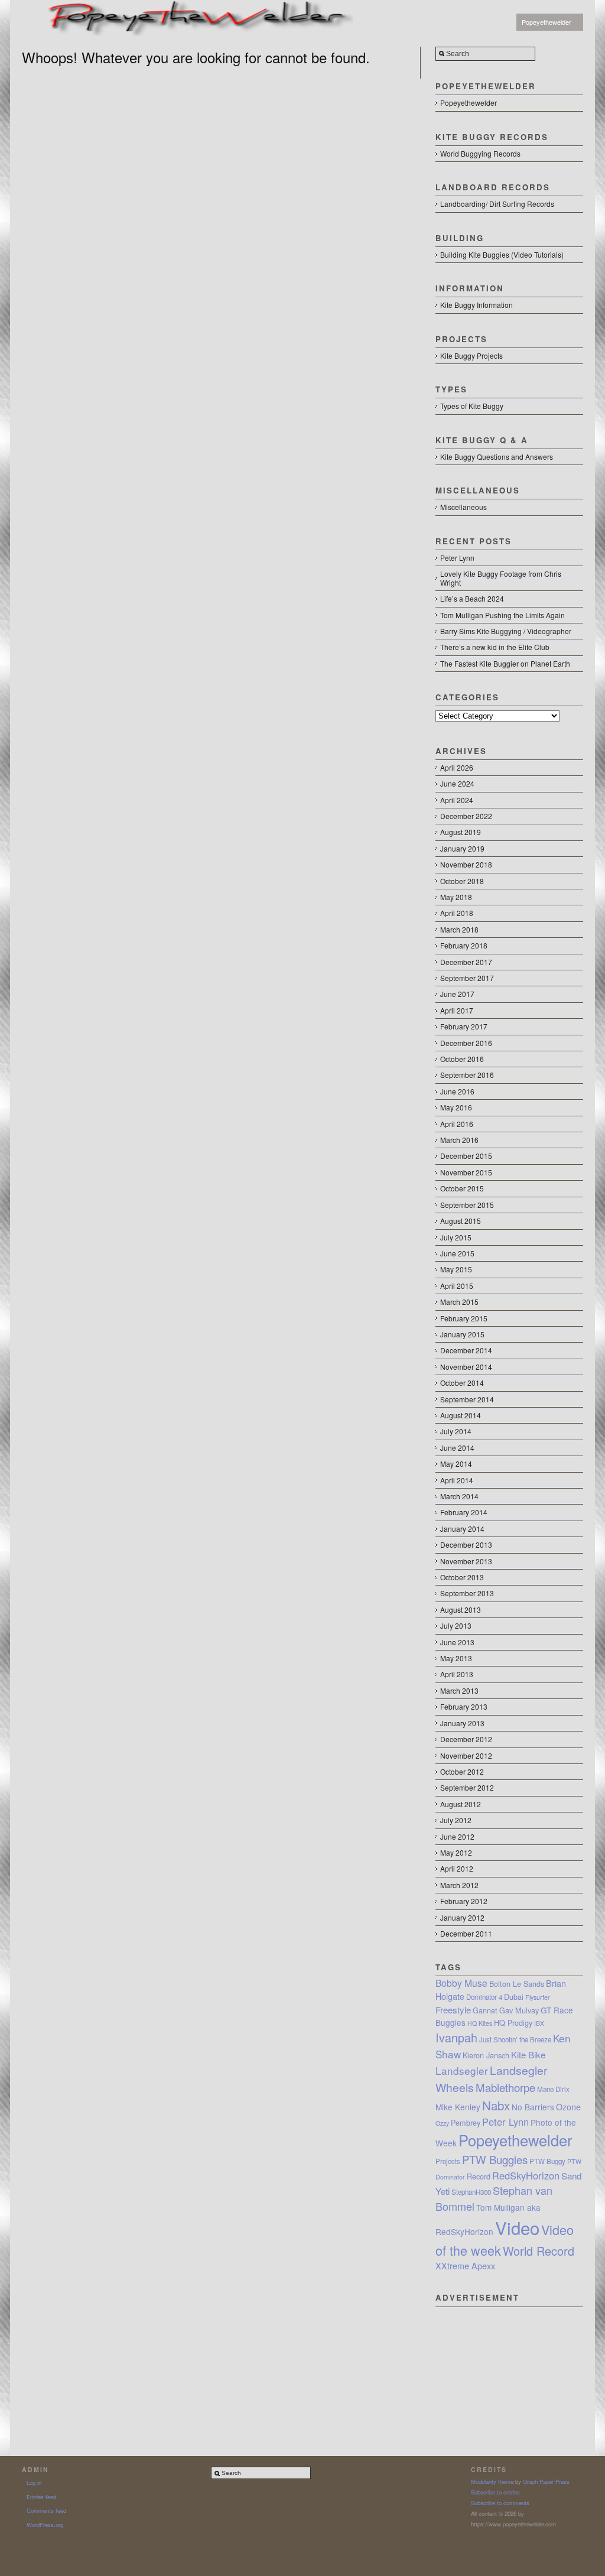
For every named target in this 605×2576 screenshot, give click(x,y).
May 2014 (456, 1464)
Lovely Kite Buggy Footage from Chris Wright (501, 578)
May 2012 (456, 1852)
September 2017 (467, 978)
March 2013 (459, 1690)
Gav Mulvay (519, 2010)
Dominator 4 (484, 1997)
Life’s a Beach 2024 (472, 598)
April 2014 (457, 1480)
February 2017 (464, 1026)
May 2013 (456, 1658)
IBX (539, 2023)
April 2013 (457, 1674)
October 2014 (462, 1383)
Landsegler (462, 2070)
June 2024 (457, 783)
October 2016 (462, 1059)
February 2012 (464, 1901)
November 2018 (466, 864)
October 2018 (462, 881)
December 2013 (466, 1544)
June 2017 (457, 994)
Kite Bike (528, 2054)
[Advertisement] (509, 2366)
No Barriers (533, 2107)
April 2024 (457, 800)
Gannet (485, 2010)
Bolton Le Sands (517, 1984)
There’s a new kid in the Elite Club (495, 647)
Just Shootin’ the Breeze (515, 2039)
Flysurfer (538, 1997)
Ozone (568, 2107)
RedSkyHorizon (526, 2175)
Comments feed (46, 2510)
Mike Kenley (458, 2107)
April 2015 (457, 1286)
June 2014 (457, 1448)
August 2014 (461, 1415)
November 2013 (466, 1561)
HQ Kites (480, 2023)
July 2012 (456, 1820)
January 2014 (462, 1529)
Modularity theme (492, 2481)
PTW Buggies (495, 2159)
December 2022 (466, 816)
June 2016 (457, 1091)
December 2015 (466, 1156)
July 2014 (456, 1431)
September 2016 (467, 1075)
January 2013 (462, 1723)
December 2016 (466, 1043)
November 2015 (466, 1172)
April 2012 (457, 1868)
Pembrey (466, 2123)
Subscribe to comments (500, 2503)
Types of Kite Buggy (472, 406)
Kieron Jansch (486, 2055)
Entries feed (41, 2497)
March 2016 (459, 1140)
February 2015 (464, 1318)
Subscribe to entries (495, 2492)
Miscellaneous (463, 507)
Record (479, 2177)
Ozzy (442, 2123)
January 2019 (462, 848)
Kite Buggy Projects (471, 355)
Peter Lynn (457, 558)
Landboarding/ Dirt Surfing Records (497, 204)
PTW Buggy (547, 2161)
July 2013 (456, 1625)
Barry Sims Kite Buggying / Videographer (506, 631)
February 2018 (464, 945)
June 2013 (457, 1642)
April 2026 (457, 767)
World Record (539, 2251)
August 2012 (461, 1804)
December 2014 (466, 1350)
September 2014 (467, 1399)
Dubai (514, 1997)
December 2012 (466, 1739)
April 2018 (457, 913)
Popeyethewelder (547, 22)
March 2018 (459, 929)
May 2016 (456, 1107)
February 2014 (464, 1512)
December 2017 (466, 962)
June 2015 (457, 1253)
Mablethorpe (505, 2087)
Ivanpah (456, 2037)
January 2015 (462, 1334)
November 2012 (466, 1755)
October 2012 (462, 1771)
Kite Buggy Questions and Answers (497, 457)
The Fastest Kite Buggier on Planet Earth (505, 663)
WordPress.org (45, 2525)
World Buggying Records (480, 153)
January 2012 (462, 1917)
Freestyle (453, 2010)
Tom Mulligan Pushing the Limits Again (502, 615)
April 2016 (457, 1124)
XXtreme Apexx (465, 2266)
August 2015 (461, 1221)
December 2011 (466, 1933)
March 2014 (459, 1496)
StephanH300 (471, 2192)
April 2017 (457, 1010)
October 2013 (462, 1577)
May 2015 (456, 1269)
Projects (448, 2161)
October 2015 (462, 1188)
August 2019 (461, 832)
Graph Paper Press (546, 2481)
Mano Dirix (553, 2089)
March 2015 (459, 1302)
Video (517, 2227)
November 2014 (466, 1367)
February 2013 (464, 1706)
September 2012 (467, 1787)
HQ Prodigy (513, 2023)
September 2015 (467, 1205)
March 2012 (459, 1885)
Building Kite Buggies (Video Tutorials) (502, 254)
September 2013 (467, 1593)
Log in (34, 2483)
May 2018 (456, 897)
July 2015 (456, 1237)
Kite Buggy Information (476, 305)
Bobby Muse (461, 1983)
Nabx (496, 2105)
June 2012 (457, 1836)
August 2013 (461, 1609)
